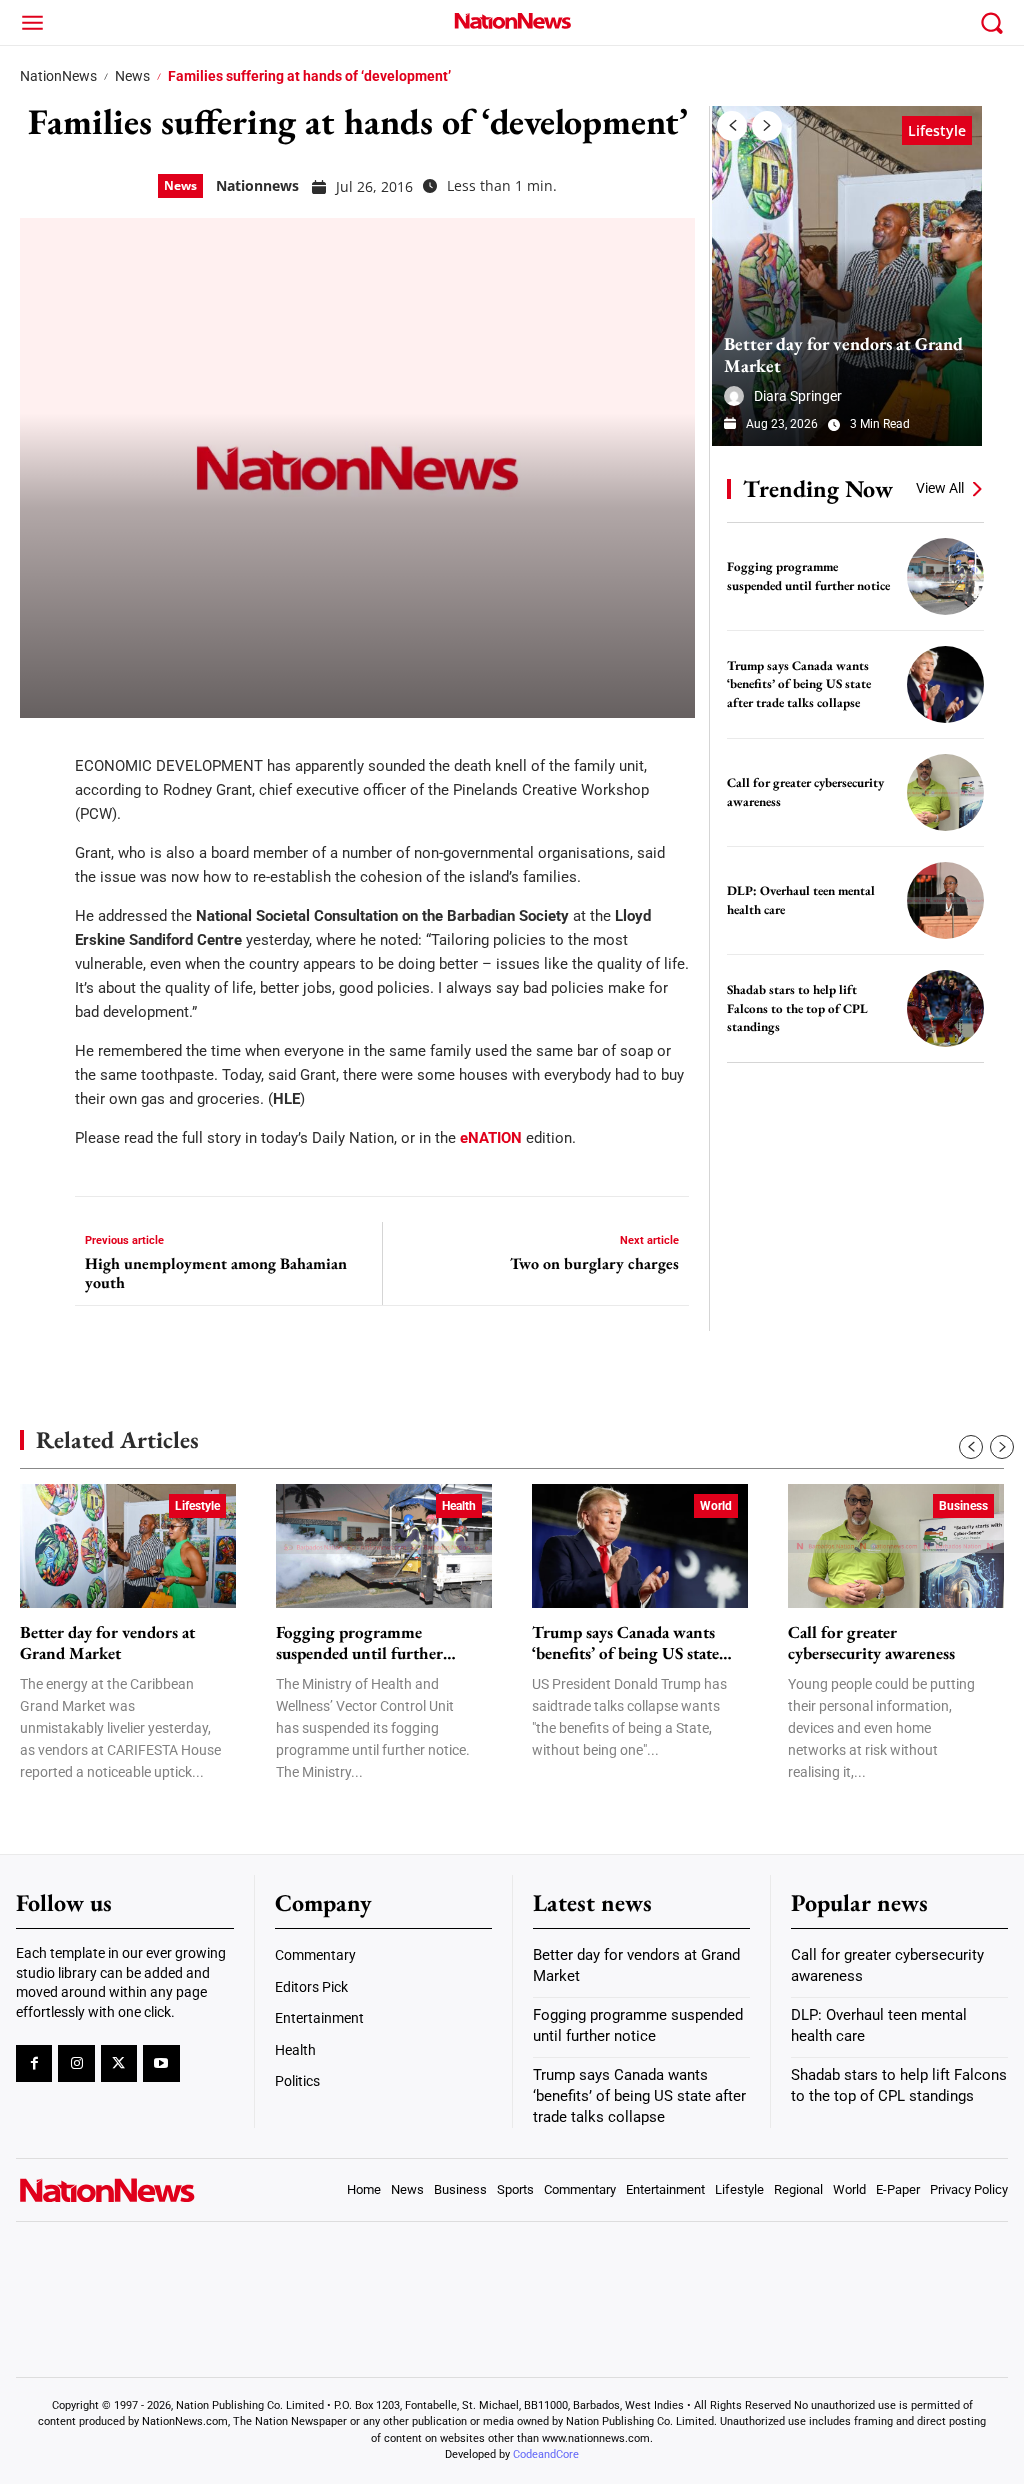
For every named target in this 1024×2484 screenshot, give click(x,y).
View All (940, 488)
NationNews (58, 76)
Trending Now (818, 488)
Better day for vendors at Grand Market (843, 354)
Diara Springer (798, 396)
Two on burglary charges (594, 1263)
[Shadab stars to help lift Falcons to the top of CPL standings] (945, 1008)
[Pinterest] (42, 873)
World (716, 1506)
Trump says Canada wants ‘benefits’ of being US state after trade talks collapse (799, 684)
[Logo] (512, 20)
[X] (42, 813)
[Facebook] (42, 753)
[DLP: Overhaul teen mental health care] (945, 900)
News (132, 76)
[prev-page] (732, 126)
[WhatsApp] (42, 933)
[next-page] (767, 126)
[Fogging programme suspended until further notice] (945, 576)
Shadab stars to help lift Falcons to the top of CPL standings (797, 1008)
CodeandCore (546, 2454)
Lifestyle (937, 130)
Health (459, 1506)
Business (963, 1506)
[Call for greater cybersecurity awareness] (945, 792)
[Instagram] (76, 2063)
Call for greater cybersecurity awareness (871, 1643)
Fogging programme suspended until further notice (359, 1643)
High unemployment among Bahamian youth (216, 1273)
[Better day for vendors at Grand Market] (847, 276)
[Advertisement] (862, 1213)
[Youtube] (161, 2063)
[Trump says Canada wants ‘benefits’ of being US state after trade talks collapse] (945, 684)
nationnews (257, 185)
